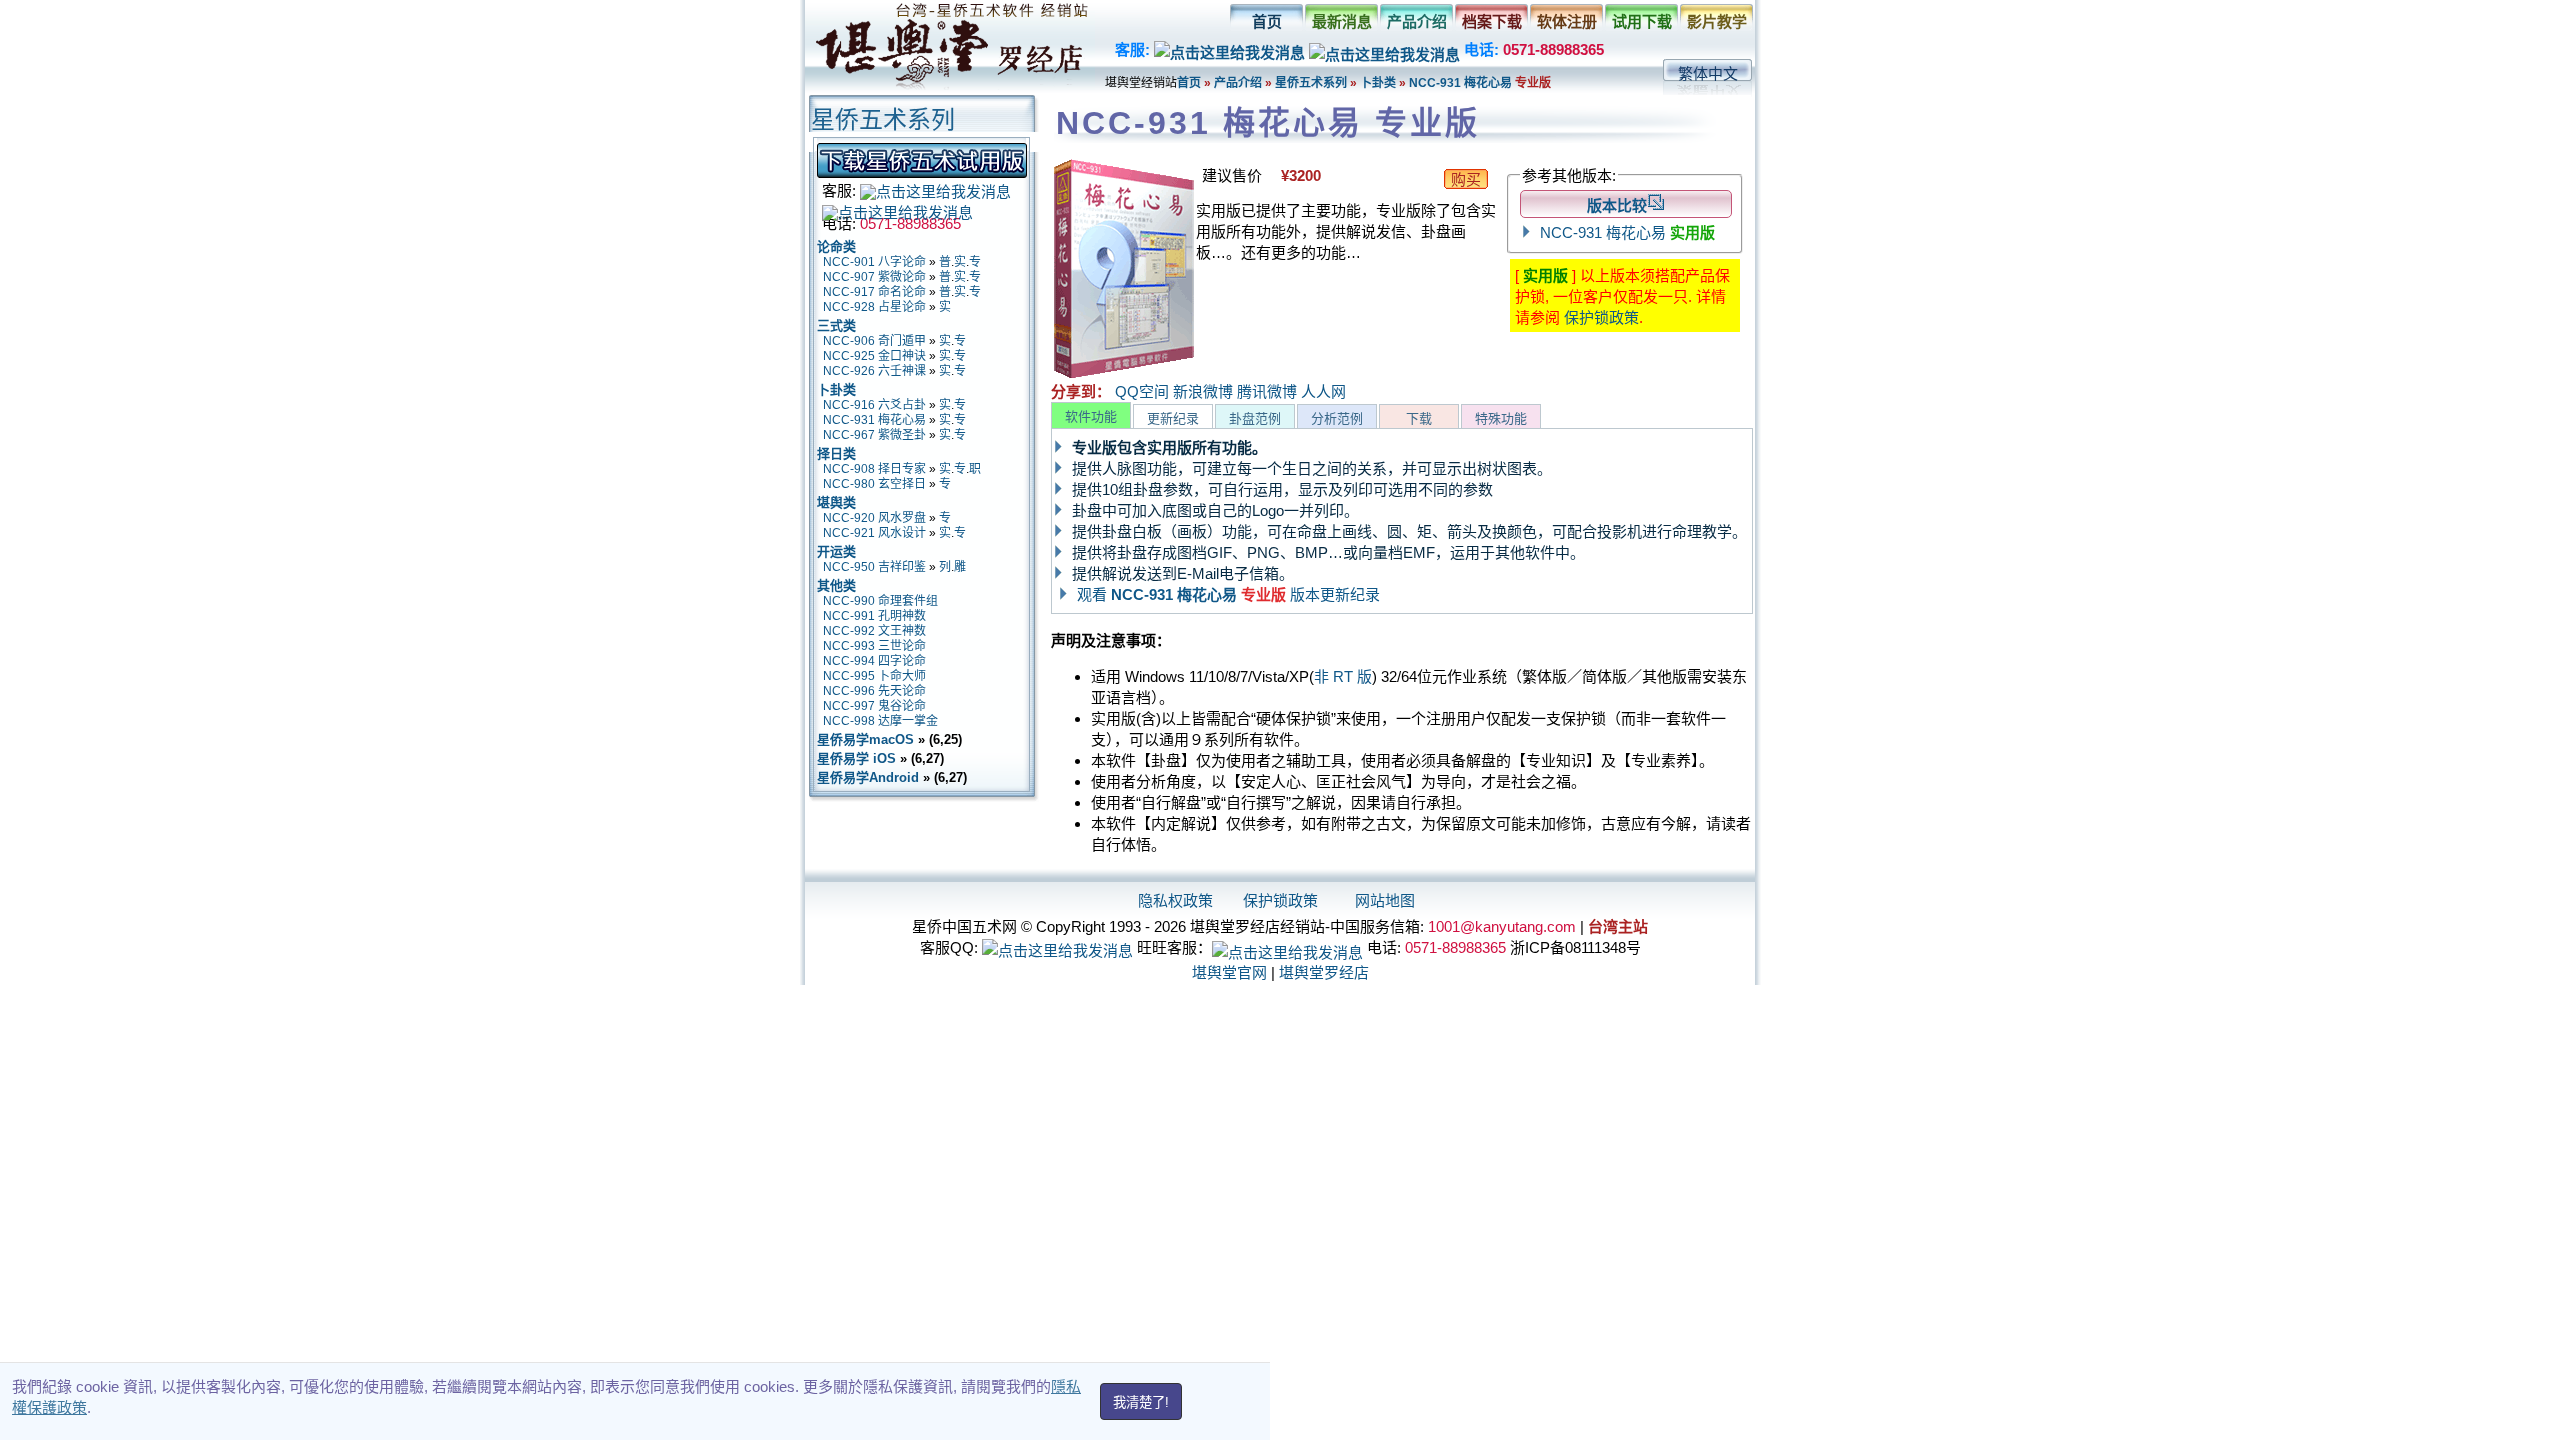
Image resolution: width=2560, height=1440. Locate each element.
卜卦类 (1378, 83)
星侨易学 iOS (856, 758)
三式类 (836, 325)
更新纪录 (1173, 418)
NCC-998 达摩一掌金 (880, 721)
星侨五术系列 (1311, 83)
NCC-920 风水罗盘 (874, 518)
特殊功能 (1501, 418)
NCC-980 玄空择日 (874, 484)
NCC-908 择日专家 (874, 469)
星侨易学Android (868, 777)
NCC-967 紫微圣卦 (874, 435)
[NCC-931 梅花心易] (1123, 374)
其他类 (836, 585)
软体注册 (1567, 21)
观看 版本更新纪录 (1228, 594)
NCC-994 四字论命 (874, 661)
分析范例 (1337, 418)
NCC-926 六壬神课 (874, 371)
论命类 (836, 246)
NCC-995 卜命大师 (874, 676)
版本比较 (1617, 205)
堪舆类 (836, 502)
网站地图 (1385, 900)
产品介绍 (1417, 21)
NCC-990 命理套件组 (880, 601)
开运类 (836, 551)
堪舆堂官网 (1229, 972)
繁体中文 (1708, 73)
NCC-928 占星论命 (874, 307)
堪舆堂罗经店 (1324, 972)
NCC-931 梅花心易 (1462, 83)
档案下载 (1492, 21)
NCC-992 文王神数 (874, 631)
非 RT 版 (1343, 676)
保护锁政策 (1601, 317)
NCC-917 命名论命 (874, 292)
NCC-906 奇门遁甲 (874, 341)
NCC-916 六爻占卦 (874, 405)
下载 (1419, 418)
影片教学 (1717, 21)
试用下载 (1642, 21)
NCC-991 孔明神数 (874, 616)
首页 (1267, 21)
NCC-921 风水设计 (874, 533)
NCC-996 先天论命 (874, 691)
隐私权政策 (1175, 900)
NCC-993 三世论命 (874, 646)
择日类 (836, 453)
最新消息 (1342, 21)
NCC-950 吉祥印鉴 (874, 567)
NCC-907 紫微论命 (874, 277)
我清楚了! (1141, 1402)
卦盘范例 (1255, 418)
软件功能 (1091, 416)
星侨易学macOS (865, 739)
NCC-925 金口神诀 (874, 356)
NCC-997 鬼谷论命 (874, 706)
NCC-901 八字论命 (874, 262)
